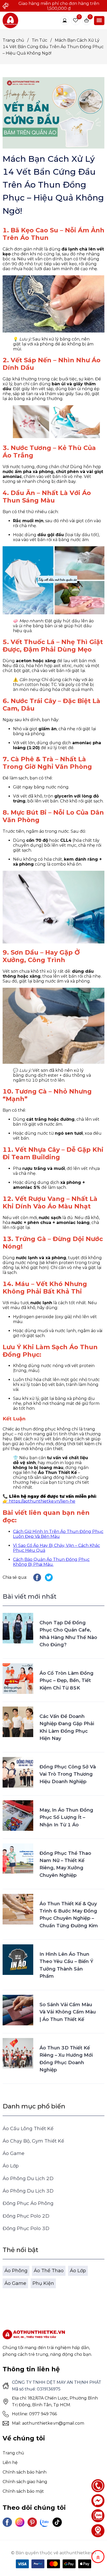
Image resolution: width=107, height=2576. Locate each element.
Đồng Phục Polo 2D (26, 2216)
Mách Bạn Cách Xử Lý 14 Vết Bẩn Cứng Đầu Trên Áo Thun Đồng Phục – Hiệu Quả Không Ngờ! (53, 47)
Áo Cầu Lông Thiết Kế (28, 2129)
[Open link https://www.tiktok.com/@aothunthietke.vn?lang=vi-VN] (57, 2522)
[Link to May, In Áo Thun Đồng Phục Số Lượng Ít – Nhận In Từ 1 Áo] (18, 1815)
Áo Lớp (11, 2166)
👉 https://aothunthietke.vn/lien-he (39, 1501)
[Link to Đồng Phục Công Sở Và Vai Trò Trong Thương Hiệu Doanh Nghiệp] (18, 1772)
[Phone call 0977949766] (98, 2486)
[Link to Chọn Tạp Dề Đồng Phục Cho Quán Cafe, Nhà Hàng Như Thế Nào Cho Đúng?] (18, 1628)
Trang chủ (16, 40)
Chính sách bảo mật (23, 2491)
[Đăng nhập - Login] (65, 20)
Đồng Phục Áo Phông (28, 2203)
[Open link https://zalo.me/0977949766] (98, 2516)
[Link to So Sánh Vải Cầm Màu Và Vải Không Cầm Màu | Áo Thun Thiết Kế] (18, 2010)
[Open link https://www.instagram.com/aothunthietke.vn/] (20, 2522)
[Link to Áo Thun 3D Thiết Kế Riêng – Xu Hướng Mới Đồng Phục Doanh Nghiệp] (18, 2053)
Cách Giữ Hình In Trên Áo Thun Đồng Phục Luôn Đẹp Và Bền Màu (58, 1534)
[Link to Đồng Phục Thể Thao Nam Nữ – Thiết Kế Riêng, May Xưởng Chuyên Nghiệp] (18, 1859)
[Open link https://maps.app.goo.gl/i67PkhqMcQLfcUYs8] (98, 2531)
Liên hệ (10, 2463)
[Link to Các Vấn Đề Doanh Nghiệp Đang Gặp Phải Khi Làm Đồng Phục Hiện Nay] (18, 1722)
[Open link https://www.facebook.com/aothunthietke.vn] (7, 2522)
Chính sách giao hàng (25, 2482)
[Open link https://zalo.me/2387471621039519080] (45, 2522)
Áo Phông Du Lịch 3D (28, 2191)
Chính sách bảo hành (25, 2472)
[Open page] (10, 20)
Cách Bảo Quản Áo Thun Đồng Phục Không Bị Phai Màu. (51, 1562)
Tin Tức (42, 40)
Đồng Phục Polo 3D (26, 2228)
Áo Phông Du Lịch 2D (28, 2179)
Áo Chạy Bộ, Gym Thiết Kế (33, 2141)
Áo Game (14, 2153)
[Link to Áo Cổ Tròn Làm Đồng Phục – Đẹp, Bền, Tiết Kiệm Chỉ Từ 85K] (18, 1679)
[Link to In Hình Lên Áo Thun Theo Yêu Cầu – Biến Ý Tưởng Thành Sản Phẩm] (18, 1960)
